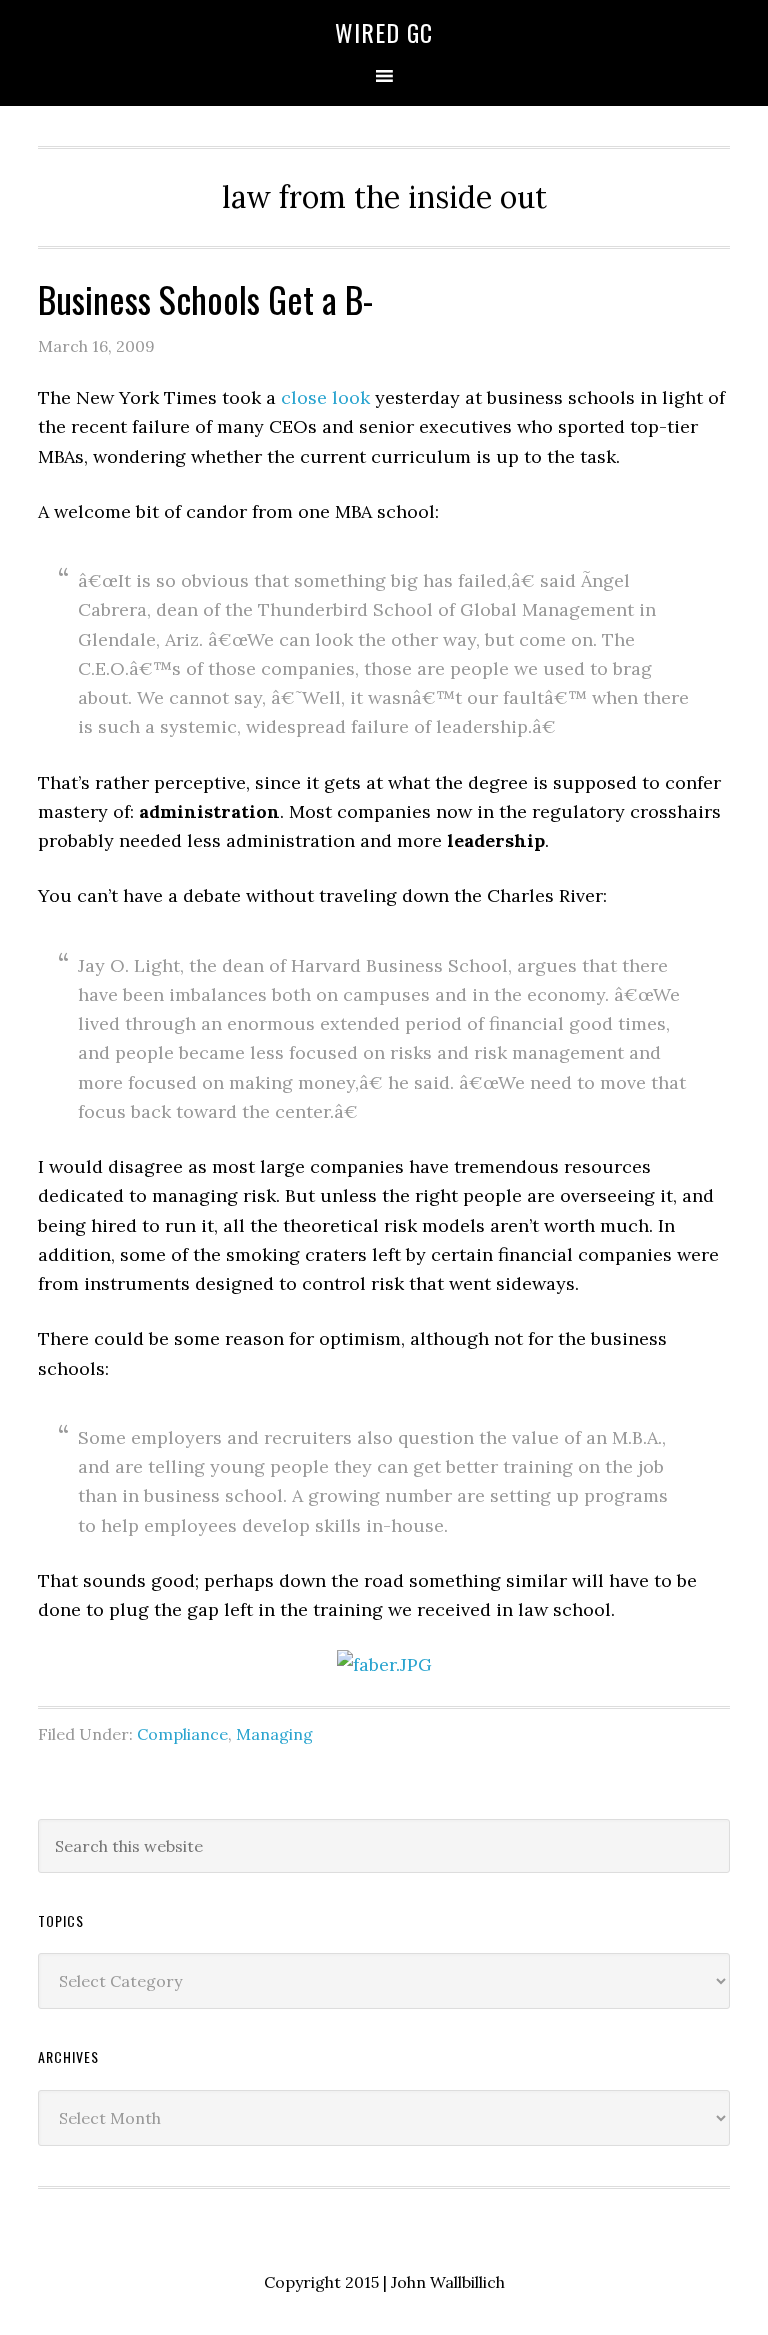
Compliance (182, 1734)
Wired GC (384, 32)
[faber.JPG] (384, 1664)
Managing (274, 1734)
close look (325, 397)
